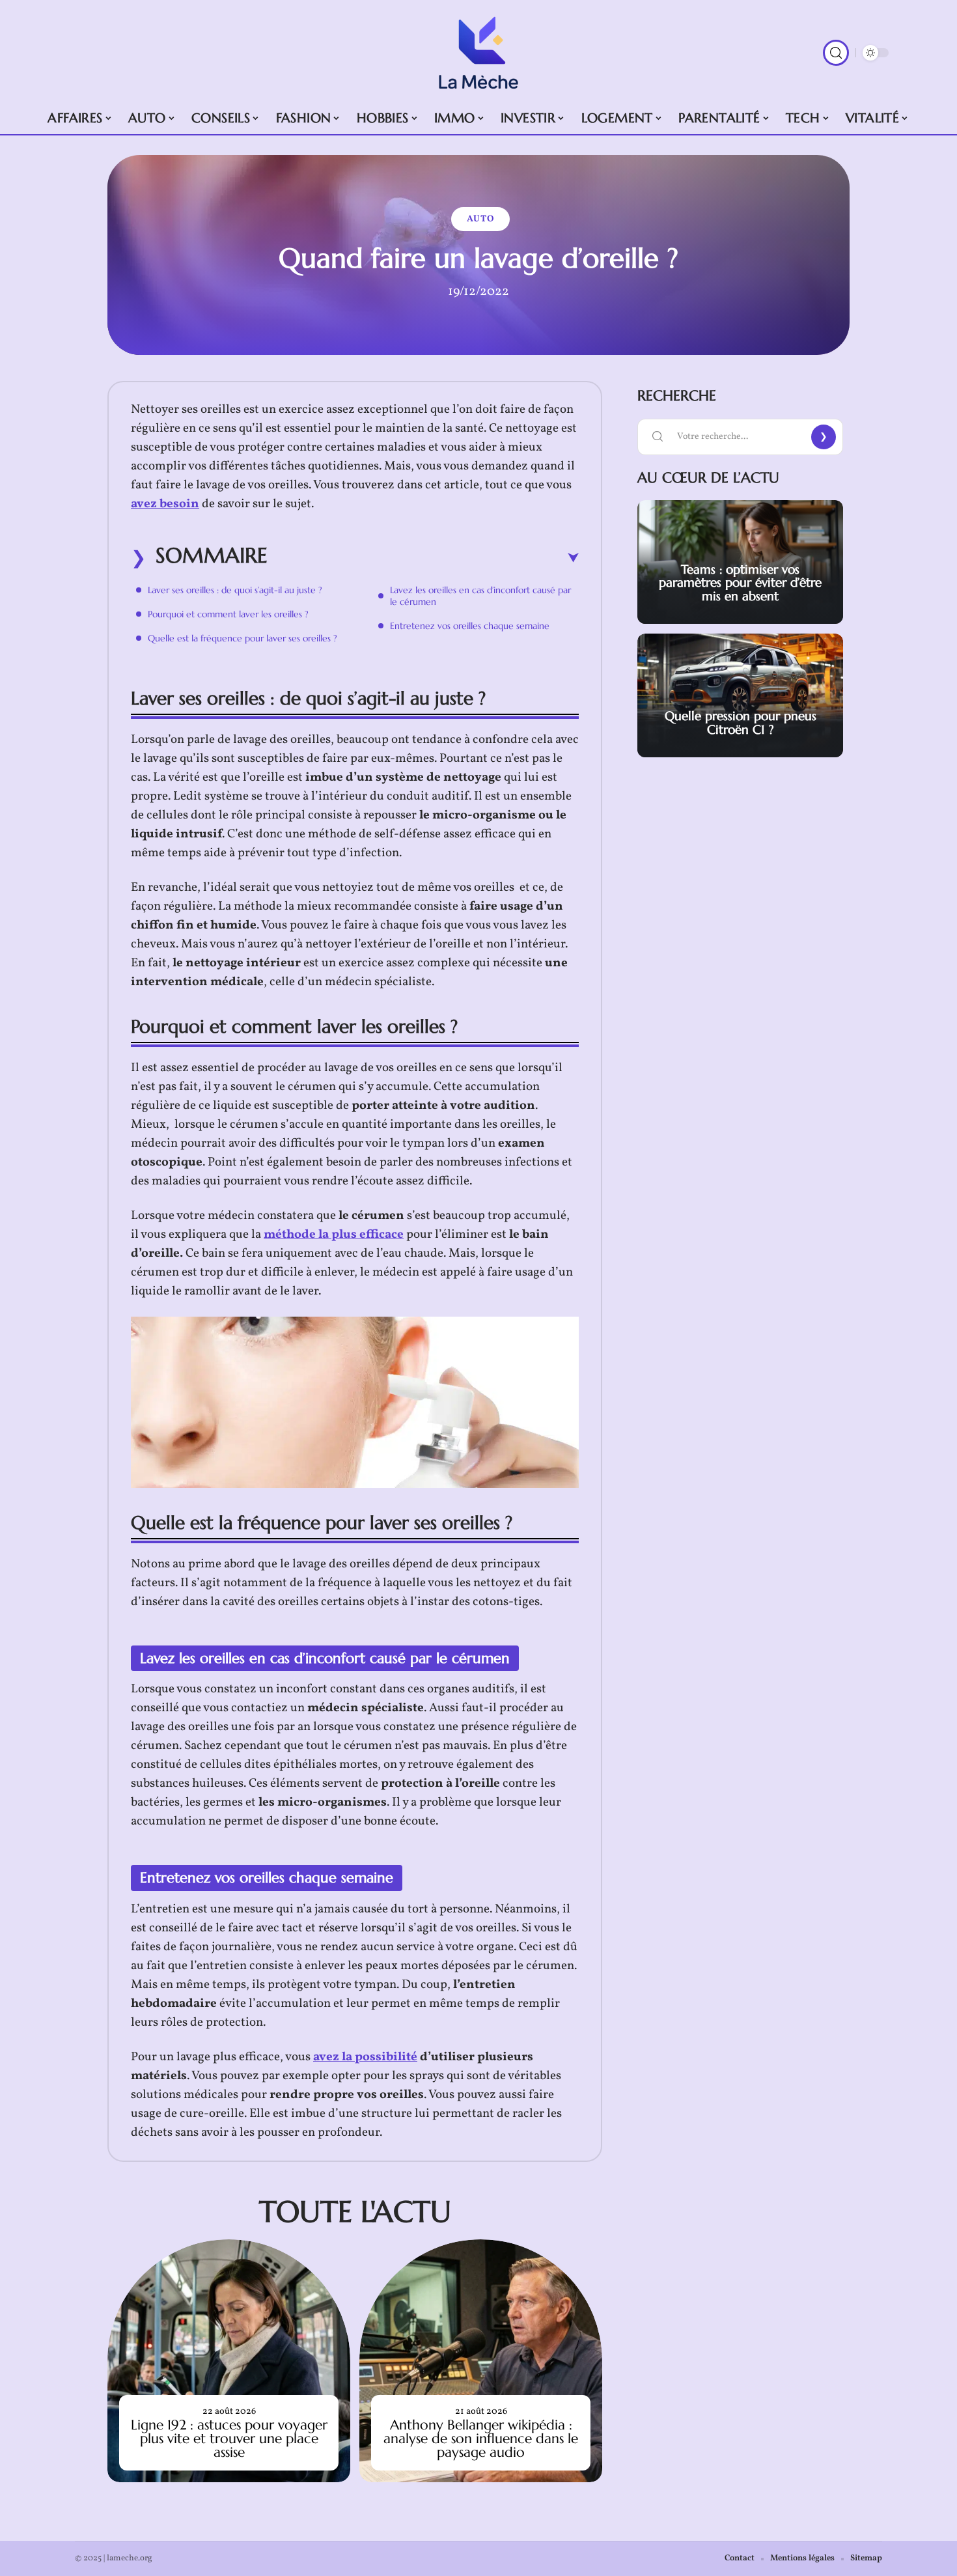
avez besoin (165, 504)
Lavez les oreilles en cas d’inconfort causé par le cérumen (480, 596)
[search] (836, 53)
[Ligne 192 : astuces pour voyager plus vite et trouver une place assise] (229, 2361)
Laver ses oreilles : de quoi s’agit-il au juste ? (235, 590)
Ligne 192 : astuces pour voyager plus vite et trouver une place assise (229, 2439)
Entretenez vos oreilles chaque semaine (470, 626)
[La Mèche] (478, 53)
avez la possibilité (365, 2057)
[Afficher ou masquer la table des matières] (423, 558)
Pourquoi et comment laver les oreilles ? (228, 614)
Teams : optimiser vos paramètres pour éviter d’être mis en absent (740, 583)
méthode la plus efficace (334, 1235)
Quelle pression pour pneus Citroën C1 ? (741, 722)
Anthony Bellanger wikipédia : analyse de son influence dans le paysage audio (481, 2439)
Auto (480, 219)
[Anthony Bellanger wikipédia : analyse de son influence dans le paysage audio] (481, 2361)
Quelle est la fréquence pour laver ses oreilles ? (243, 638)
